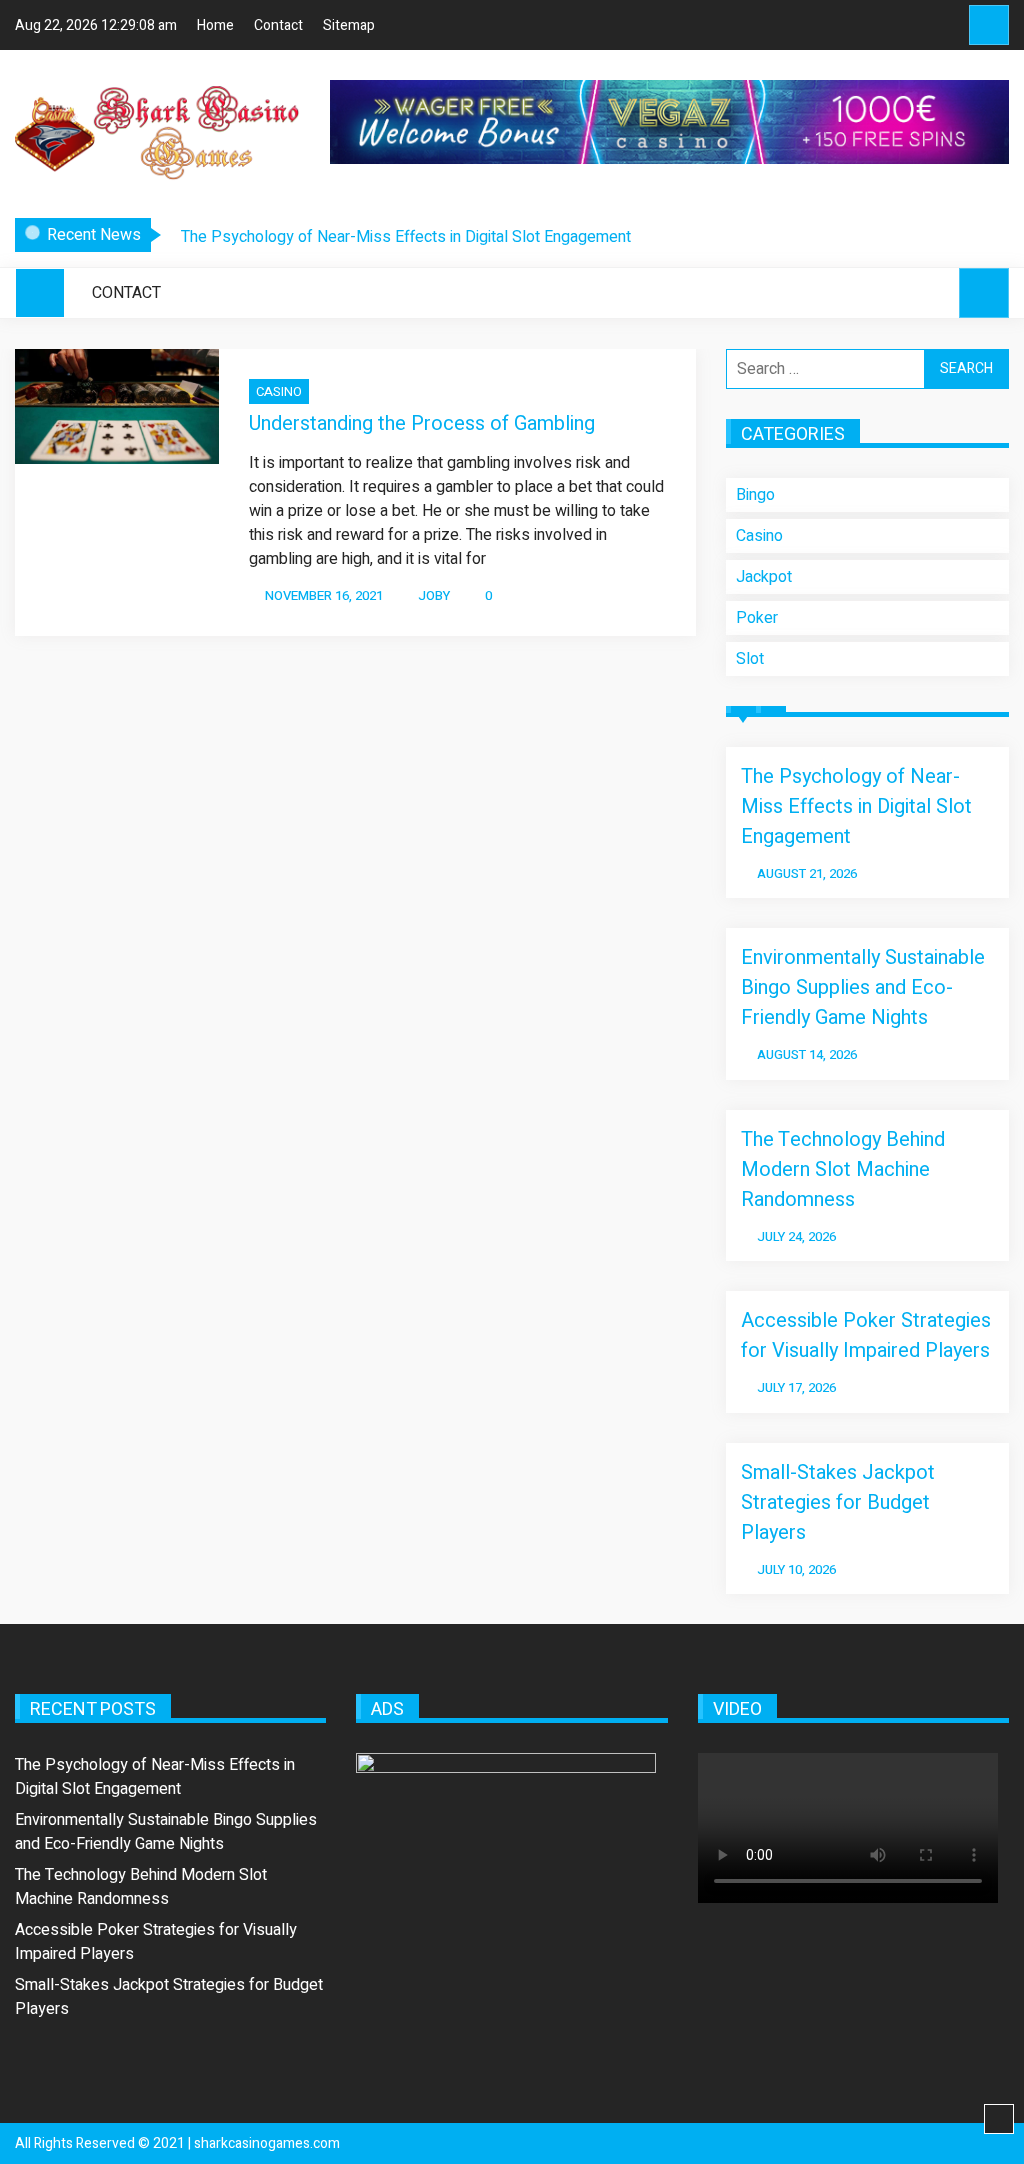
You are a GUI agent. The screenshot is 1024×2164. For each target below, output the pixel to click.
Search (989, 25)
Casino (279, 391)
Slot (750, 659)
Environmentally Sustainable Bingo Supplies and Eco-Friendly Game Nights (863, 987)
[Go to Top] (999, 2120)
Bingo (755, 495)
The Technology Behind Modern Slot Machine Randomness (843, 1169)
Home (215, 25)
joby (434, 595)
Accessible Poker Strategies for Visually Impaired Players (866, 1335)
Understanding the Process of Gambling (422, 423)
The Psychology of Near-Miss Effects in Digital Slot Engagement (406, 237)
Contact (278, 25)
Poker (757, 618)
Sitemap (349, 25)
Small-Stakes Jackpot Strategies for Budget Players (838, 1502)
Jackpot (764, 577)
